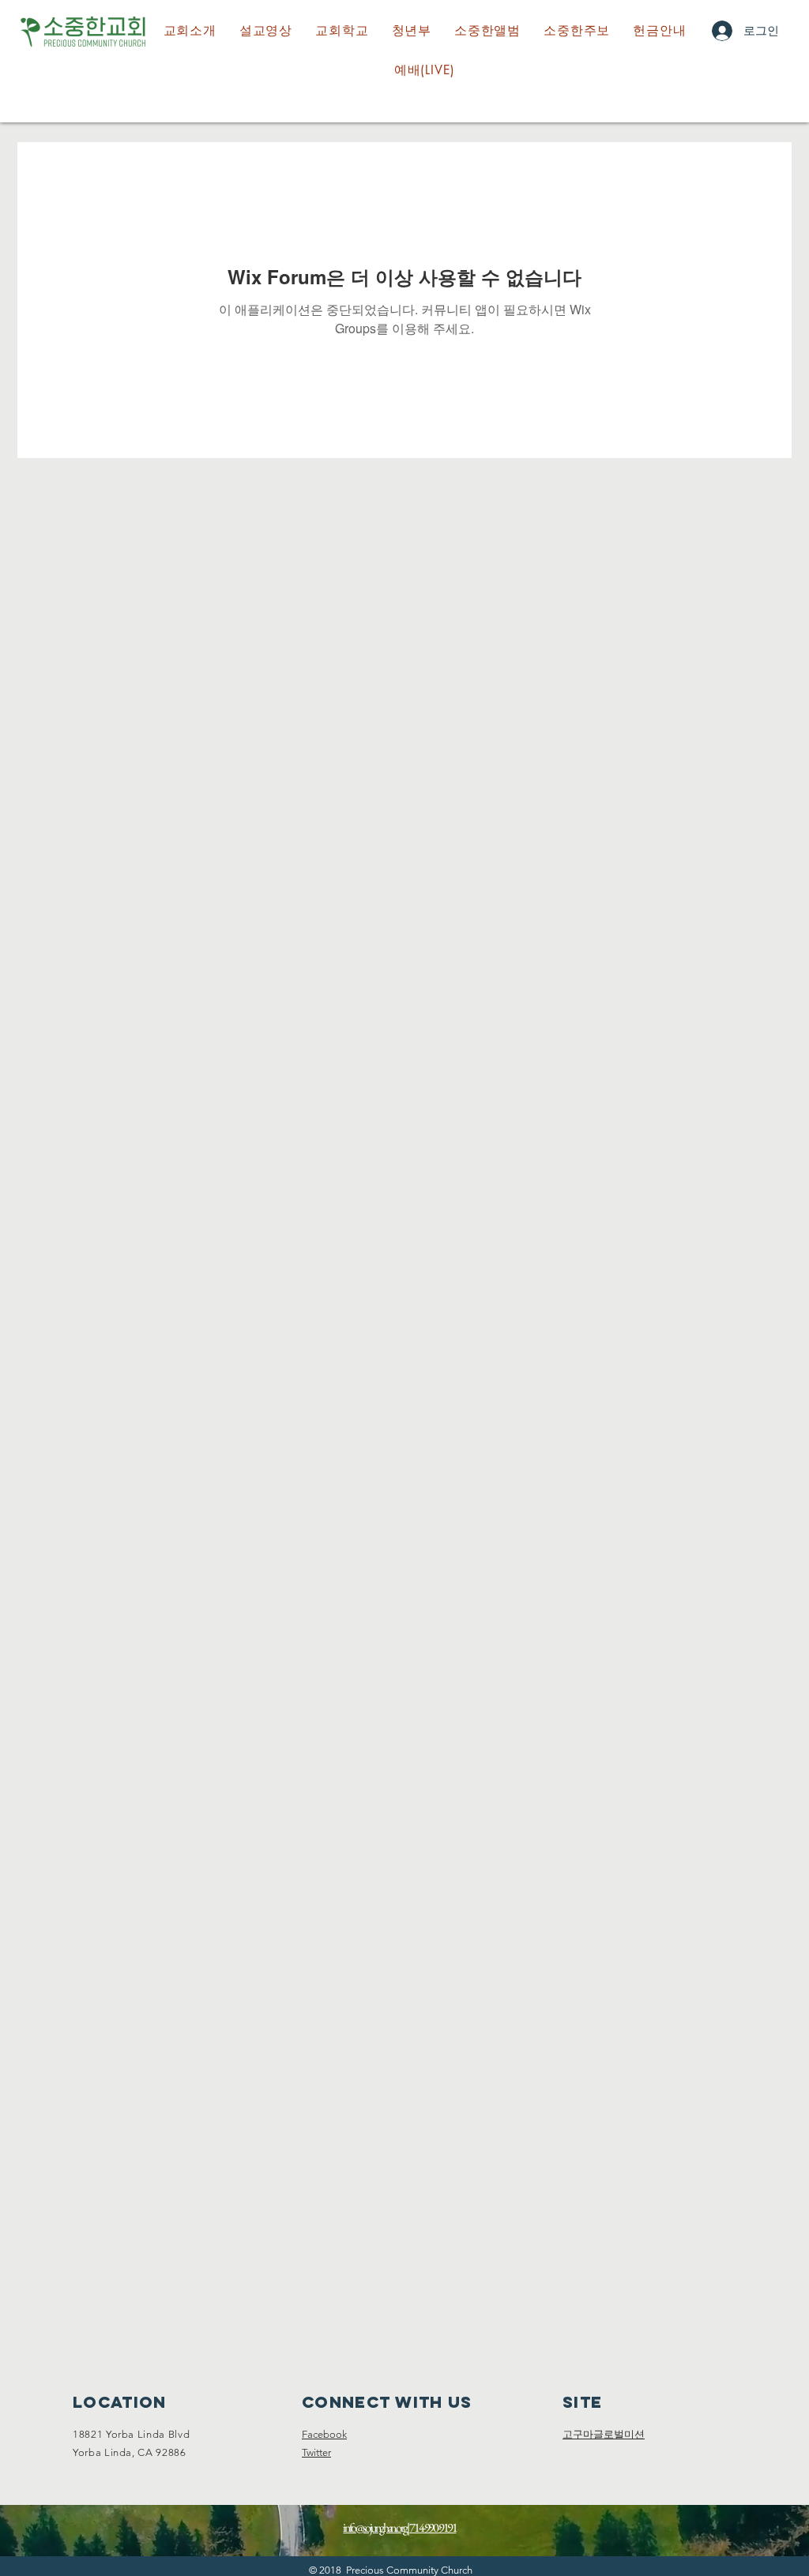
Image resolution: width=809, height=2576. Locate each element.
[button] (342, 31)
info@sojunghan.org (374, 2527)
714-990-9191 (433, 2527)
